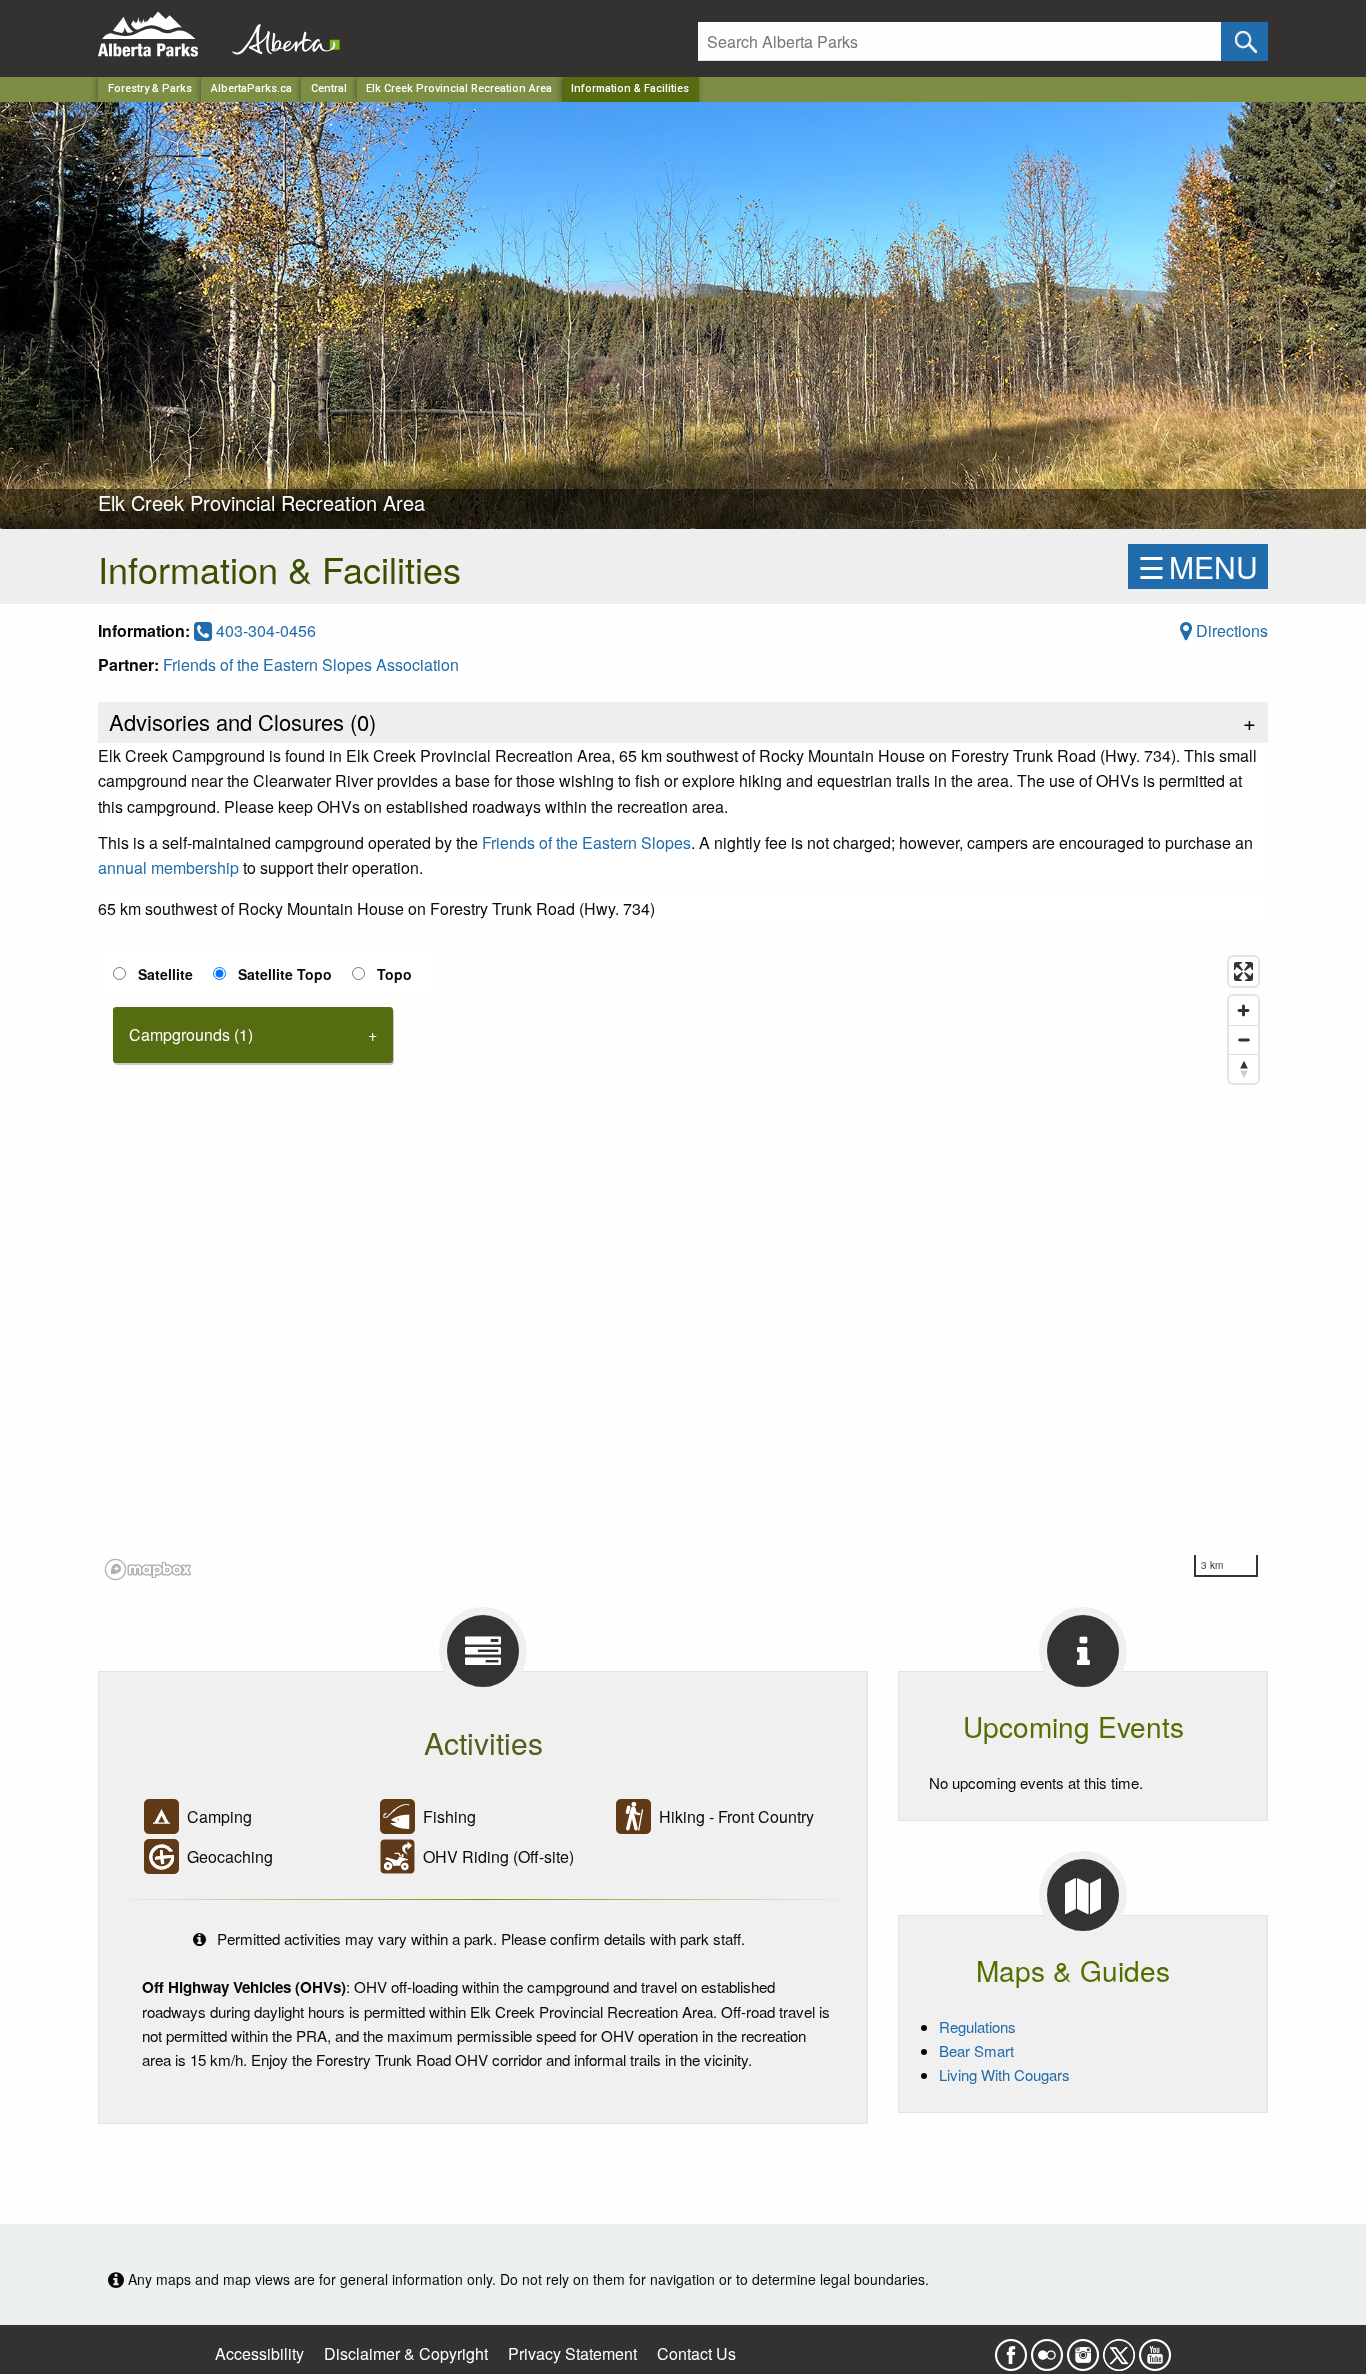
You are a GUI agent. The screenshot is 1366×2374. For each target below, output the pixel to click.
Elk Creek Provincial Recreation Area (459, 88)
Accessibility (259, 2353)
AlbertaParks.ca (251, 88)
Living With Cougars (1004, 2074)
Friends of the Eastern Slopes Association (311, 664)
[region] (683, 1267)
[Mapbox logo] (148, 1569)
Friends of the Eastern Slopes (586, 842)
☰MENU (1198, 566)
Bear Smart (976, 2050)
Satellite (165, 974)
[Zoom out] (1243, 1039)
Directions (1230, 630)
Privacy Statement (572, 2353)
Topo (394, 974)
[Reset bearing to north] (1243, 1068)
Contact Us (696, 2353)
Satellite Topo (285, 974)
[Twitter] (1119, 2348)
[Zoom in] (1243, 1010)
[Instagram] (1083, 2348)
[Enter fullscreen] (1243, 971)
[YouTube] (1155, 2348)
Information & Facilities (630, 88)
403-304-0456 (264, 630)
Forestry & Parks (150, 88)
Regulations (977, 2026)
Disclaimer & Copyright (406, 2353)
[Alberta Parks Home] (160, 34)
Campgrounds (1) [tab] (191, 1034)
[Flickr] (1047, 2348)
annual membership (168, 867)
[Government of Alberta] (280, 34)
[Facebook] (1011, 2348)
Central (329, 88)
